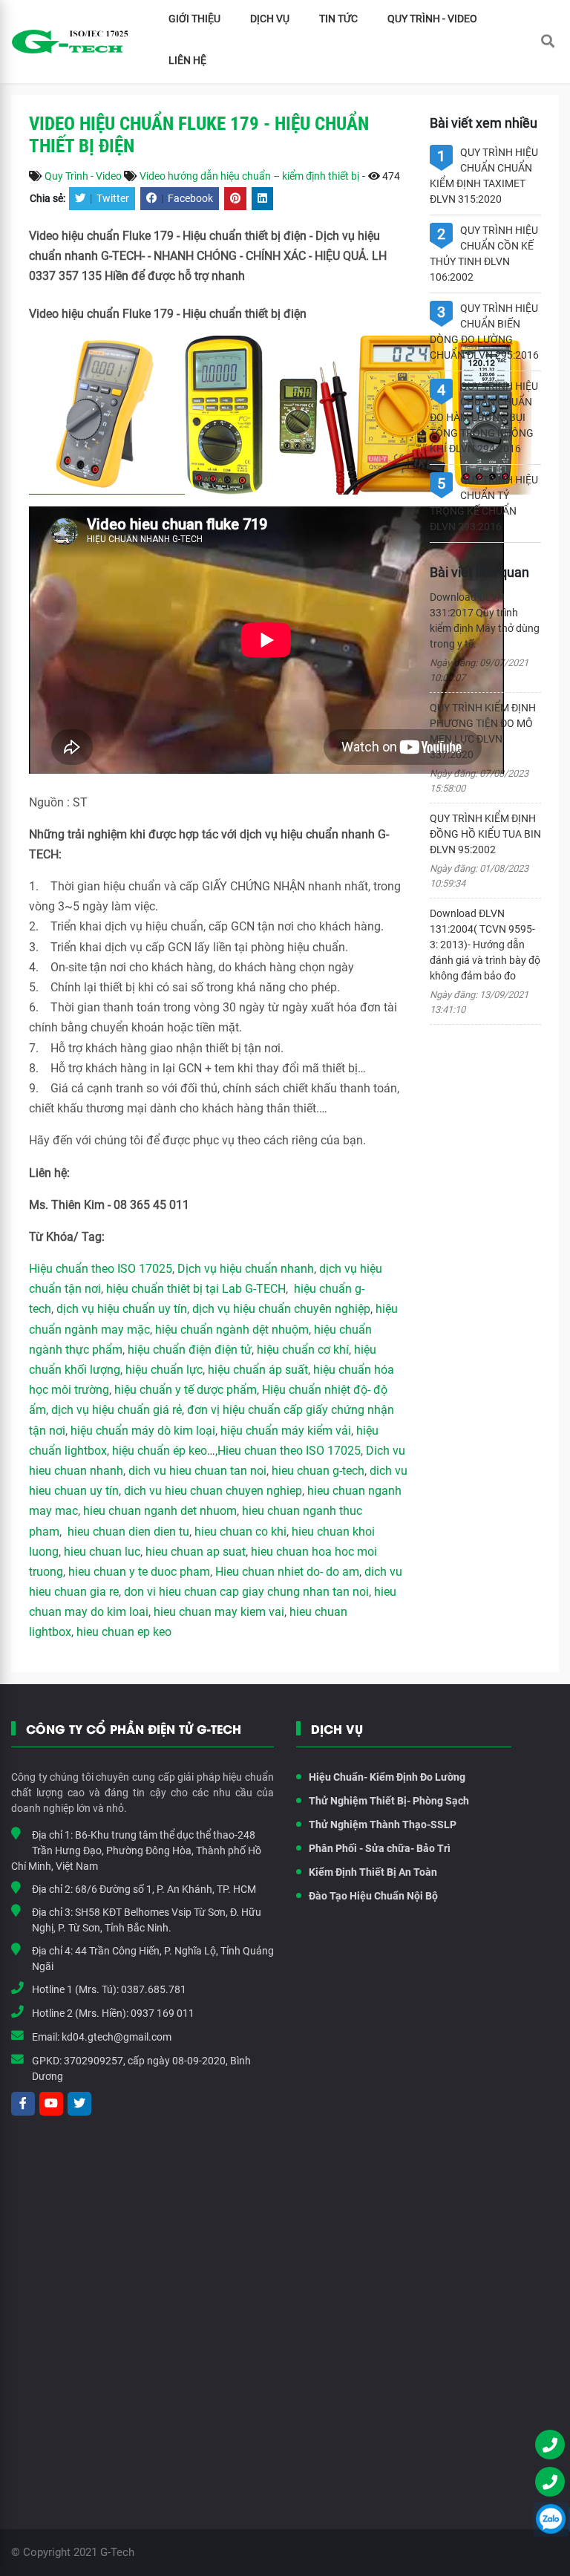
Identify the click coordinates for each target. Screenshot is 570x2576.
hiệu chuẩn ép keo (160, 1451)
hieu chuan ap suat (196, 1552)
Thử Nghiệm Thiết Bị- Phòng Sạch (389, 1801)
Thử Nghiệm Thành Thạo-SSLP (383, 1825)
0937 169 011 (163, 2013)
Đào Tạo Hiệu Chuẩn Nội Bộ (373, 1896)
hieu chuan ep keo (124, 1632)
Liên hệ (187, 60)
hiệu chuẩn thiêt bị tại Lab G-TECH (196, 1289)
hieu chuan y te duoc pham (139, 1572)
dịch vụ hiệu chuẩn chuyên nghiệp (281, 1309)
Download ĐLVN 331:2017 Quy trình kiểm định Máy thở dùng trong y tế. (485, 620)
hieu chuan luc (102, 1552)
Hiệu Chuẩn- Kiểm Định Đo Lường (387, 1777)
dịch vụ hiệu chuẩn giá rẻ (117, 1410)
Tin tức (338, 19)
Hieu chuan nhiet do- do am (287, 1572)
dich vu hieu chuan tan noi (197, 1471)
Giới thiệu (194, 19)
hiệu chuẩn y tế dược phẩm (186, 1390)
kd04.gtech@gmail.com (117, 2037)
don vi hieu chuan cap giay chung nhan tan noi (246, 1592)
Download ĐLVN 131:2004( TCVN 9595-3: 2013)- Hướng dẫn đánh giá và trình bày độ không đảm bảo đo (485, 945)
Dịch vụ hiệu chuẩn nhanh (246, 1269)
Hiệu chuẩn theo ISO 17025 (101, 1269)
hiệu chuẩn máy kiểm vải (286, 1431)
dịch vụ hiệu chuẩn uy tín (122, 1309)
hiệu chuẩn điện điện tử (190, 1350)
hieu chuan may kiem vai (219, 1612)
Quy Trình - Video (432, 19)
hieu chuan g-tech (318, 1471)
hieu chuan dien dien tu (128, 1532)
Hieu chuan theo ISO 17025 (289, 1451)
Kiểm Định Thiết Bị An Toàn (373, 1872)
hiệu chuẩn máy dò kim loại (143, 1431)
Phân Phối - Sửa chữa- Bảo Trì (380, 1848)
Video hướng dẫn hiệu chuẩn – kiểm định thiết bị (249, 176)
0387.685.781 (154, 1989)
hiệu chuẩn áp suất (258, 1370)
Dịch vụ (270, 19)
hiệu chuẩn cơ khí (303, 1350)
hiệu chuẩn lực (164, 1370)
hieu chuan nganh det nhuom (158, 1511)
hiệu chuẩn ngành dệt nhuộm (232, 1330)
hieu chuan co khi (240, 1532)
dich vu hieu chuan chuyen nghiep (213, 1491)
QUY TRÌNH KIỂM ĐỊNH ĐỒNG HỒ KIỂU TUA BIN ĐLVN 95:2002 (485, 834)
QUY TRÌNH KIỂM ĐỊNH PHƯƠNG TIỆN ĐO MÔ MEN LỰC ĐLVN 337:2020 (483, 731)
